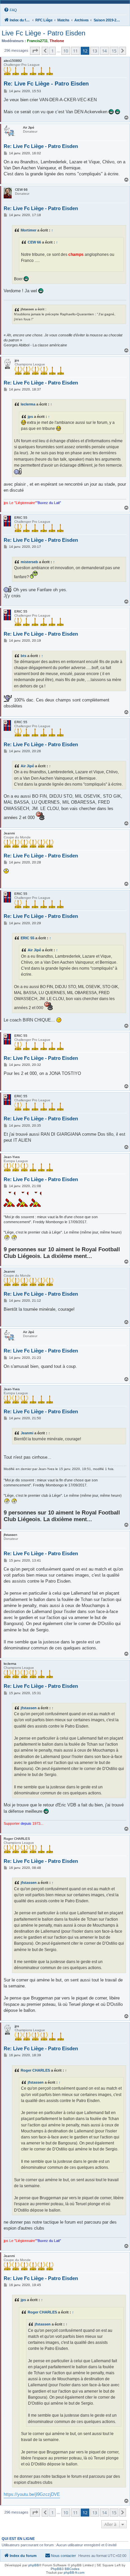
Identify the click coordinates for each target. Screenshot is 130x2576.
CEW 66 (34, 242)
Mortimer (28, 230)
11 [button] (75, 51)
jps (30, 417)
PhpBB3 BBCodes (65, 2569)
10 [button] (66, 51)
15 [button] (114, 51)
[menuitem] (10, 10)
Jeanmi (27, 1433)
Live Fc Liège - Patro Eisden (43, 33)
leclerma (28, 404)
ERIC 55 (27, 938)
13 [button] (95, 51)
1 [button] (52, 51)
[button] (35, 51)
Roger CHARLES (35, 2070)
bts (23, 656)
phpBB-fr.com (74, 2572)
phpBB (34, 2565)
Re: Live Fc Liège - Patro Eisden (46, 84)
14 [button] (104, 51)
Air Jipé (27, 766)
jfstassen (29, 1708)
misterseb (29, 562)
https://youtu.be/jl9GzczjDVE (32, 2494)
